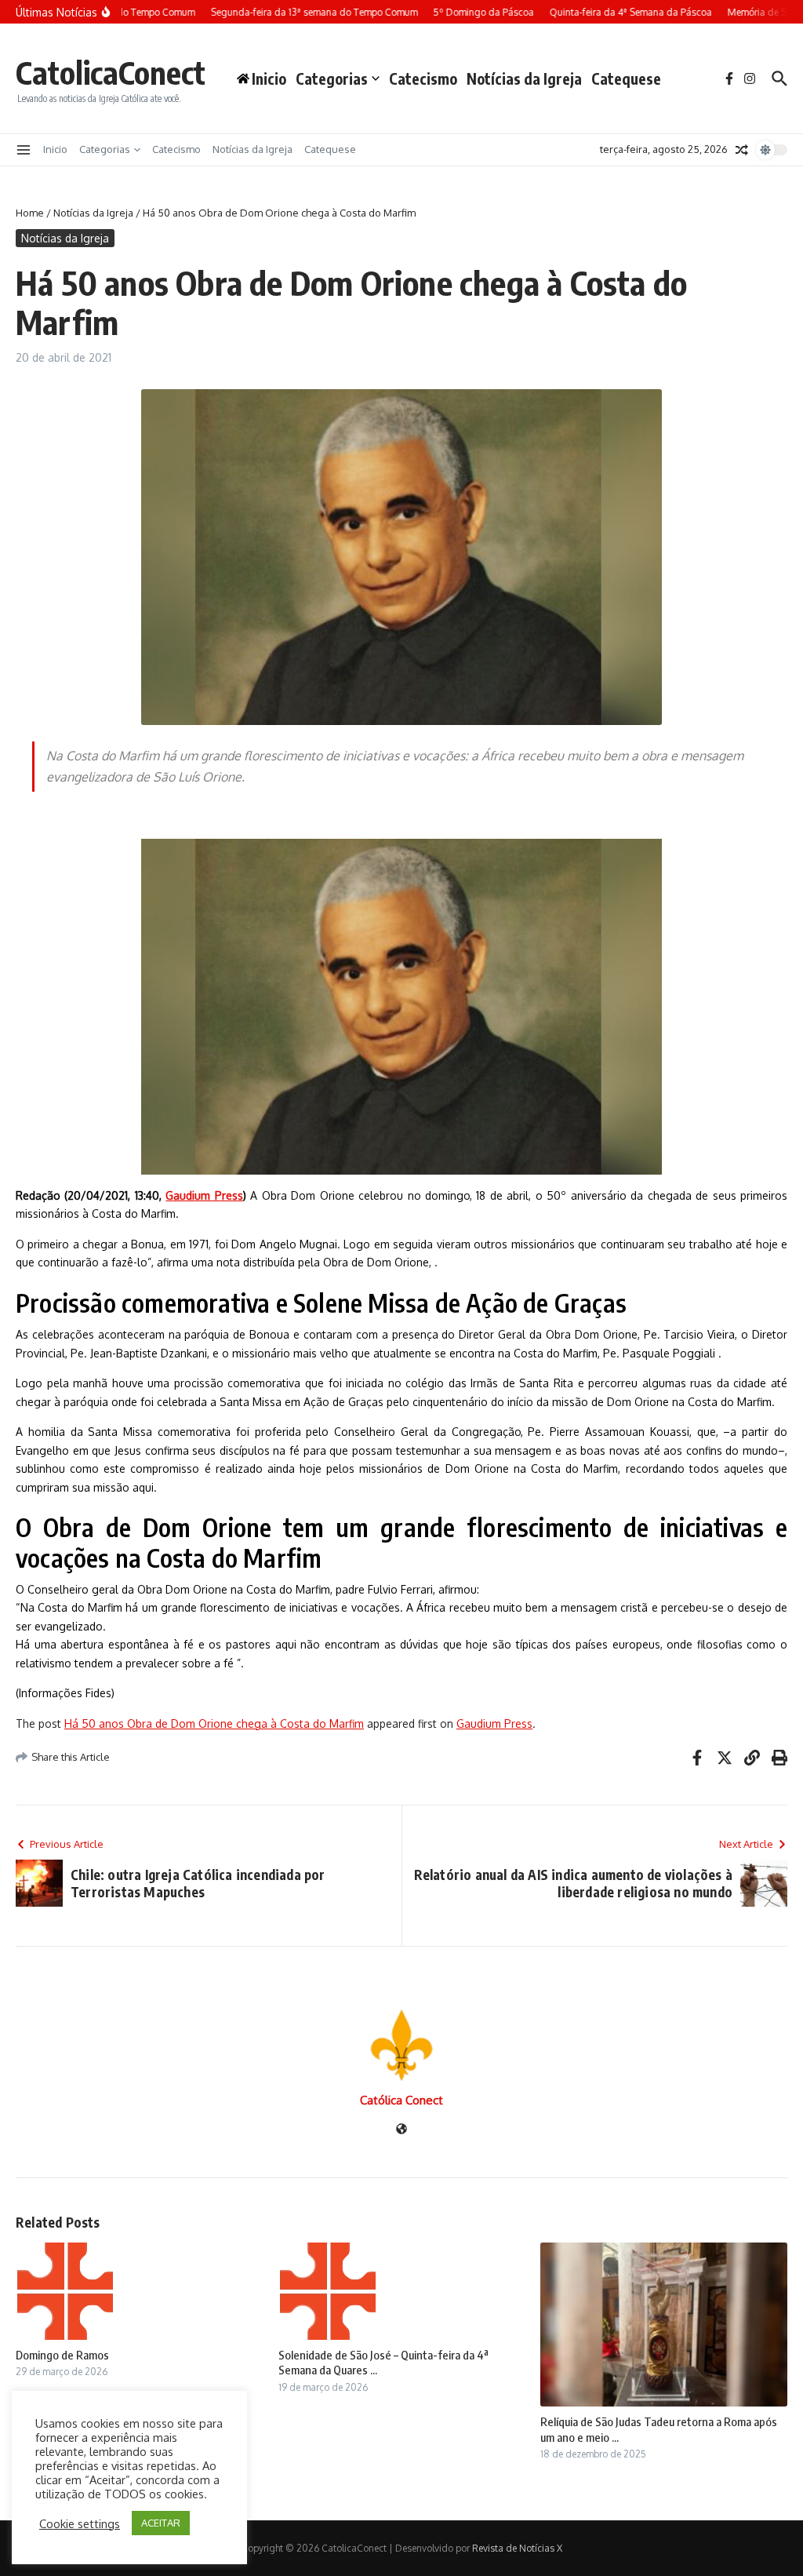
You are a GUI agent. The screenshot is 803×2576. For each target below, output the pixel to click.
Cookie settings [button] (80, 2523)
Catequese (626, 78)
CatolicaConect (111, 72)
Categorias (332, 78)
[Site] (401, 2130)
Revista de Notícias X (517, 2548)
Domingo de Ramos (62, 2355)
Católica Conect (401, 2100)
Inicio (55, 149)
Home (30, 213)
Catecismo (423, 78)
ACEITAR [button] (161, 2523)
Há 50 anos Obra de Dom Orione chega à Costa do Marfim (214, 1723)
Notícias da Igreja (524, 78)
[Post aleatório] (742, 150)
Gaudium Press (204, 1195)
